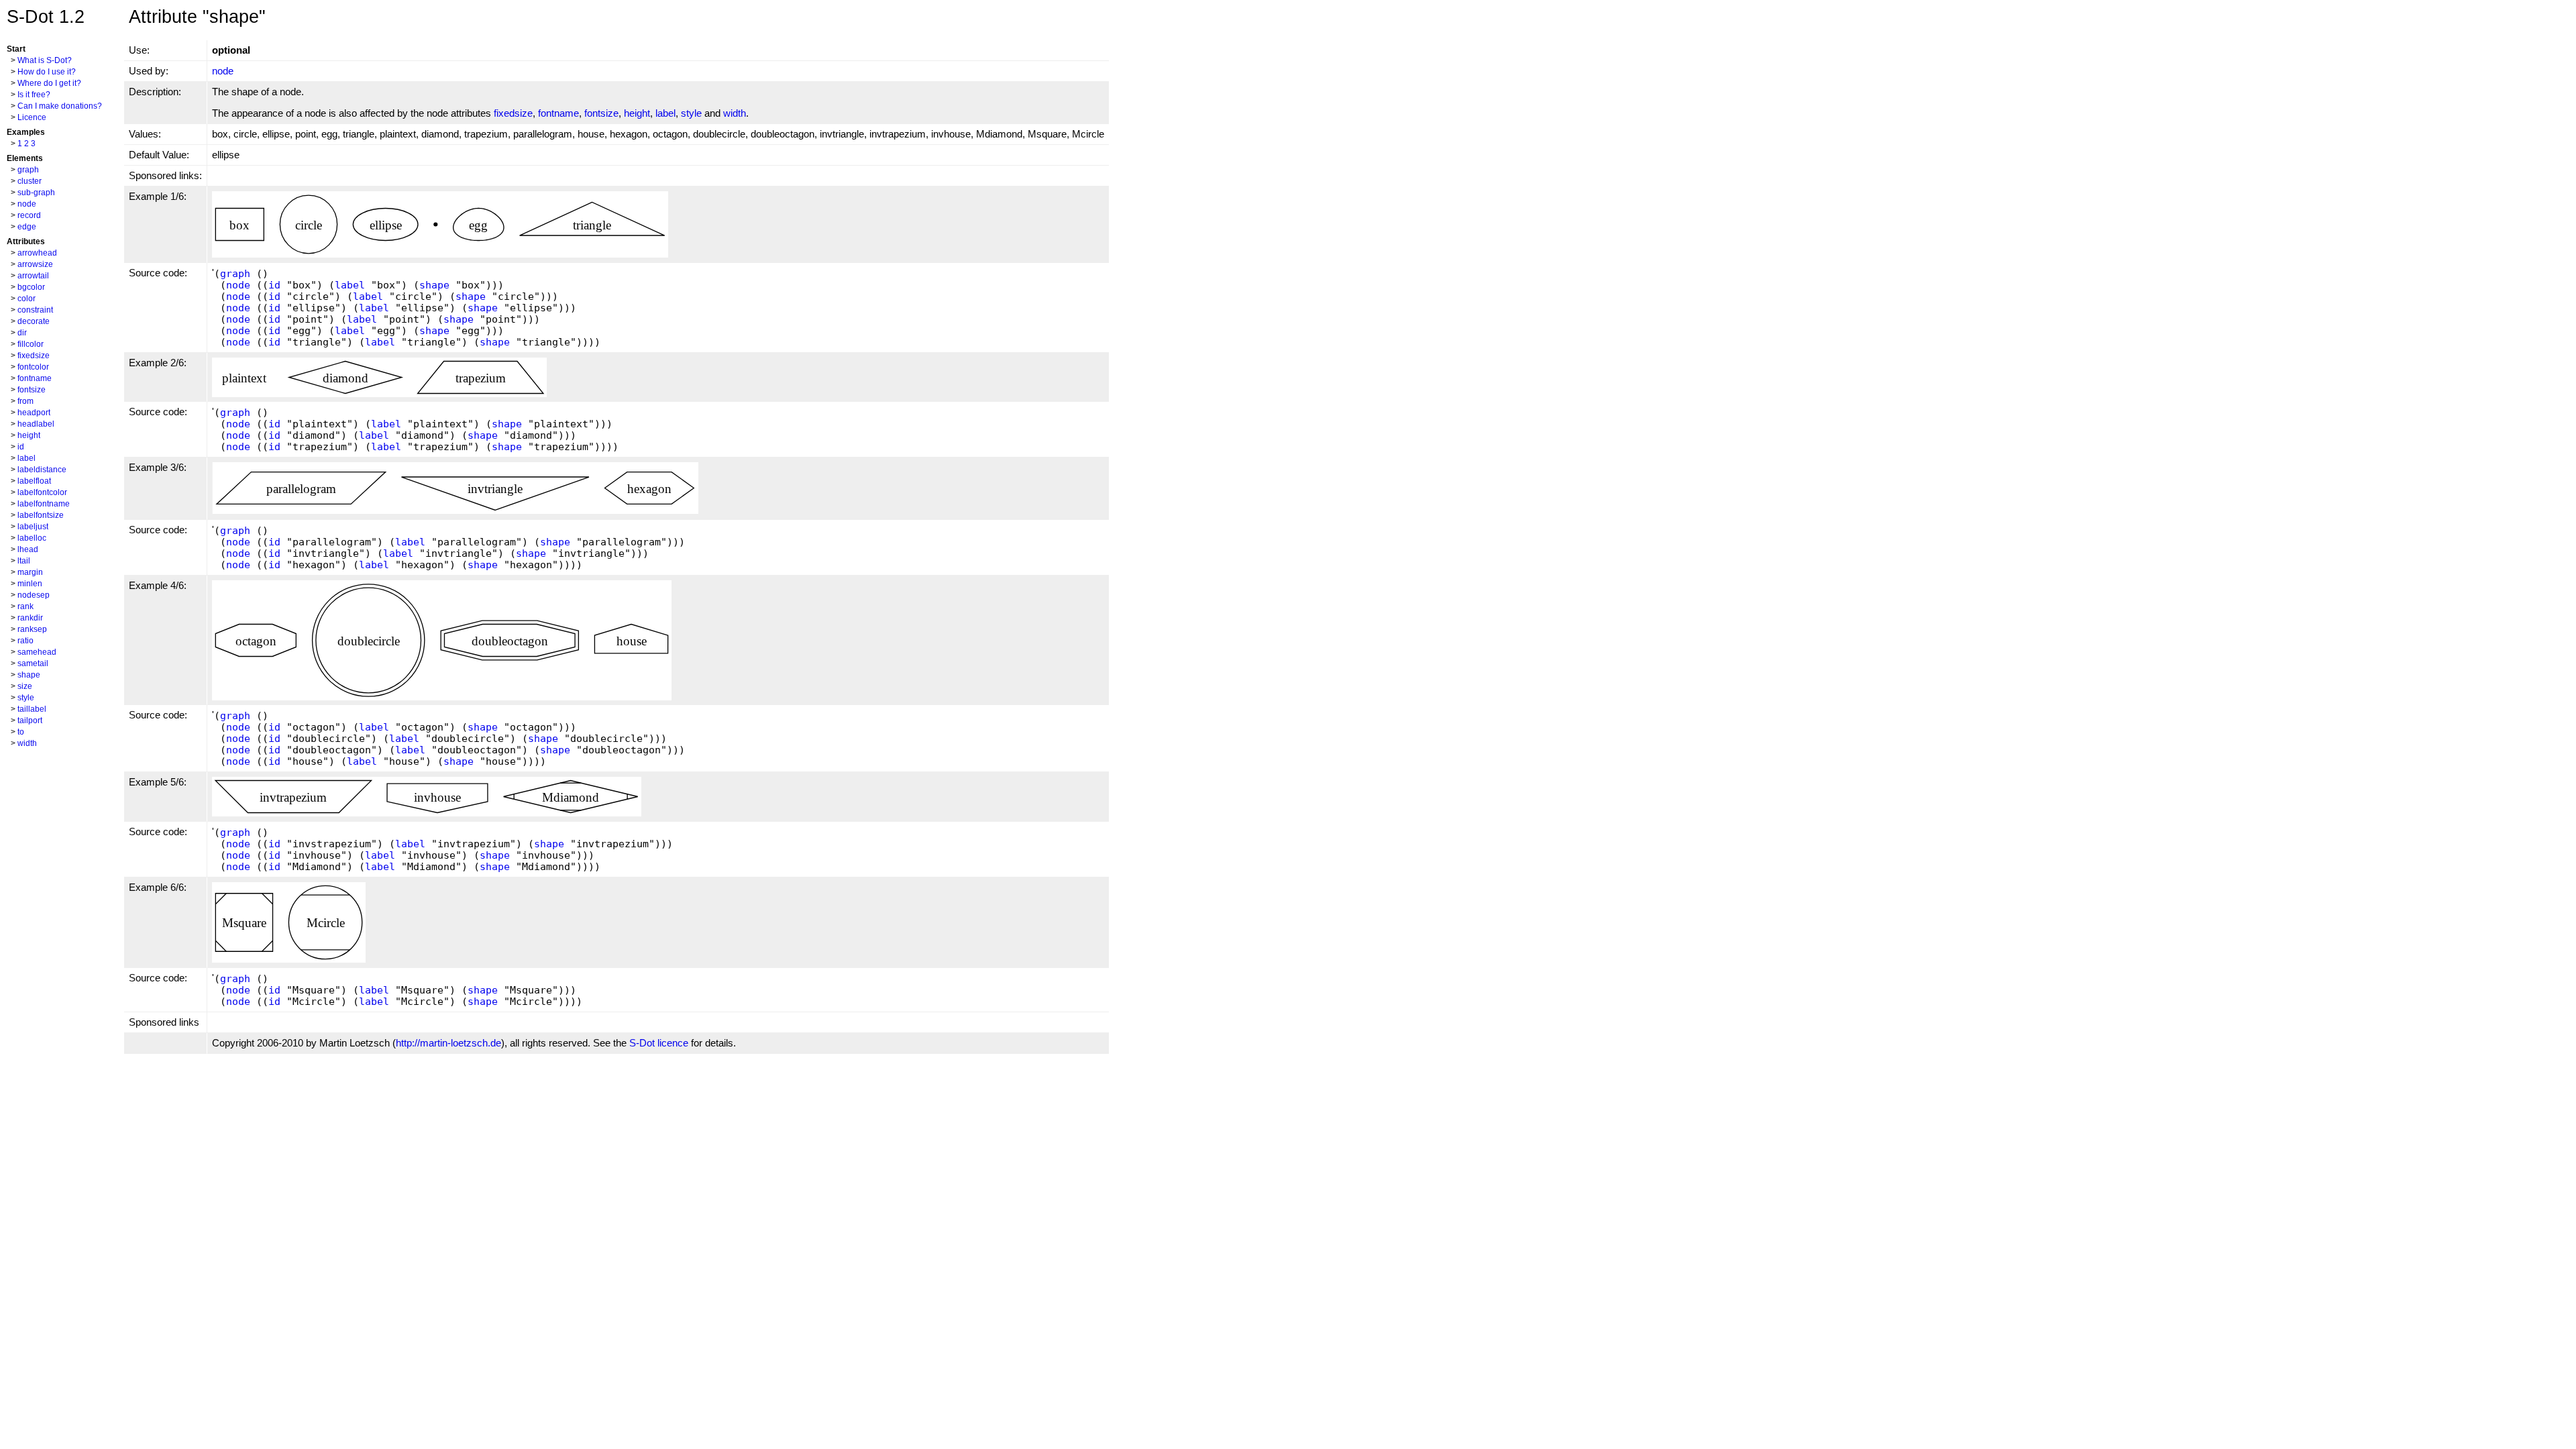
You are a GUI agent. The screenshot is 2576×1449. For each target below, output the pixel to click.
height (29, 435)
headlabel (36, 424)
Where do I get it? (49, 83)
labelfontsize (41, 515)
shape (29, 675)
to (21, 732)
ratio (25, 641)
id (21, 447)
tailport (30, 720)
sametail (33, 663)
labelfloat (34, 481)
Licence (32, 117)
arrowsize (35, 264)
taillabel (32, 709)
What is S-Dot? (45, 60)
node (27, 204)
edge (27, 227)
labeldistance (42, 470)
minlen (30, 584)
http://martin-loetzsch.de (448, 1043)
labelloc (32, 538)
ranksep (32, 629)
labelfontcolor (42, 492)
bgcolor (31, 287)
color (26, 299)
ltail (24, 561)
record (29, 215)
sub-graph (36, 193)
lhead (28, 549)
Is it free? (34, 95)
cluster (30, 181)
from (25, 401)
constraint (35, 310)
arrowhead (37, 253)
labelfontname (44, 504)
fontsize (32, 390)
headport (34, 413)
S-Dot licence (659, 1043)
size (25, 686)
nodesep (34, 595)
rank (25, 606)
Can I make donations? (60, 106)
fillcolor (31, 344)
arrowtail (33, 276)
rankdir (30, 618)
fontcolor (33, 367)
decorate (34, 321)
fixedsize (34, 356)
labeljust (33, 527)
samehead (37, 652)
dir (22, 333)
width (27, 743)
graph (28, 170)
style (26, 698)
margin (30, 572)
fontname (35, 378)
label (26, 458)
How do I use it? (47, 72)
